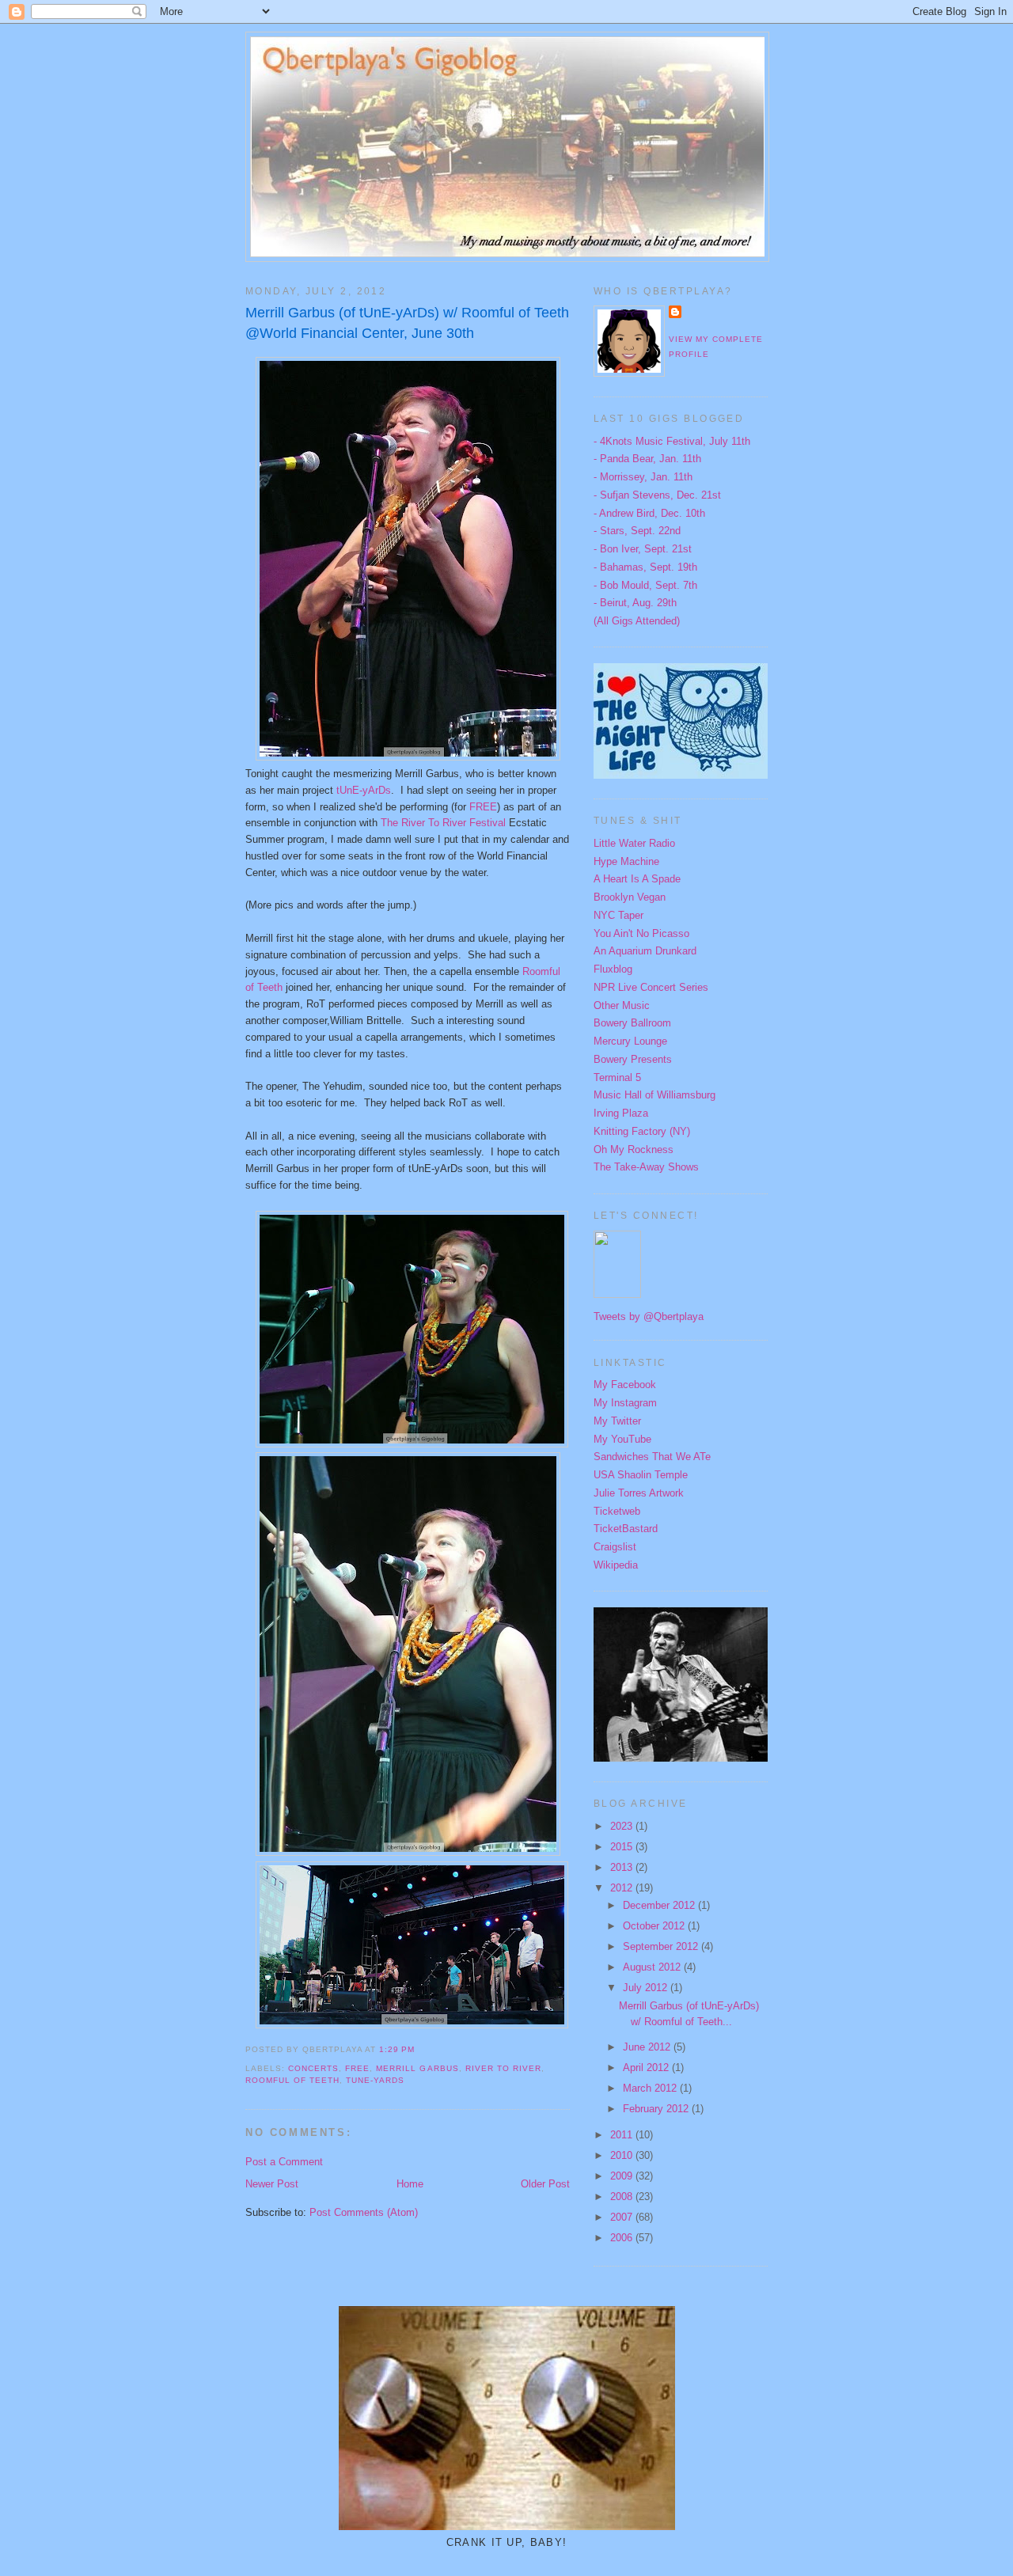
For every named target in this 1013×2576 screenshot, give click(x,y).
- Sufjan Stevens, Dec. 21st (657, 495)
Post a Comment (284, 2162)
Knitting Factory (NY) (642, 1131)
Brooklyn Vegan (630, 897)
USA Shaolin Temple (641, 1475)
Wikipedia (616, 1565)
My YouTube (622, 1439)
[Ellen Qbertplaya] (617, 1294)
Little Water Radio (634, 843)
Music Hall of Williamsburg (654, 1095)
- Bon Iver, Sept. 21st (643, 549)
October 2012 (655, 1926)
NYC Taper (618, 915)
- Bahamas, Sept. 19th (645, 567)
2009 (623, 2176)
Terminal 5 (617, 1077)
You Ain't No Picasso (641, 933)
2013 (623, 1867)
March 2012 (651, 2088)
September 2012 (662, 1946)
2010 (623, 2155)
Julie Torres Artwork (639, 1493)
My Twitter (617, 1421)
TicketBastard (626, 1529)
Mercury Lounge (630, 1041)
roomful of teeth (292, 2080)
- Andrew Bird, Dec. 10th (649, 513)
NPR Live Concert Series (651, 987)
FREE (483, 807)
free (357, 2068)
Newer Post (272, 2184)
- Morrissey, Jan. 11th (643, 477)
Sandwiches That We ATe (652, 1457)
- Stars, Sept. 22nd (637, 531)
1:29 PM (397, 2049)
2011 (623, 2135)
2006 (623, 2238)
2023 (623, 1826)
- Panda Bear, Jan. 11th (647, 459)
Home (410, 2184)
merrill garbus (417, 2068)
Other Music (622, 1005)
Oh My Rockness (634, 1150)
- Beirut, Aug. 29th (635, 603)
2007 (623, 2217)
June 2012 (648, 2047)
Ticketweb (617, 1511)
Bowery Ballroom (632, 1023)
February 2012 (657, 2109)
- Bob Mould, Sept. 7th (645, 585)
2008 (623, 2197)
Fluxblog (613, 969)
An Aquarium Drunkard (645, 951)
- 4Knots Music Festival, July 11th (672, 441)
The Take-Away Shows (646, 1167)
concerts (313, 2068)
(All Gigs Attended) (637, 621)
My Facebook (625, 1385)
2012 (623, 1888)
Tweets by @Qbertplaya (649, 1316)
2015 (623, 1847)
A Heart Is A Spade (637, 879)
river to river (503, 2068)
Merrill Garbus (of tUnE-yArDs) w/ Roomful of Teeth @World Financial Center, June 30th (407, 322)
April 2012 (647, 2068)
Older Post (545, 2184)
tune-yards (375, 2080)
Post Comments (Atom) (364, 2212)
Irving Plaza (621, 1113)
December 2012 (660, 1905)
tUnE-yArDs (364, 790)
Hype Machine (626, 861)
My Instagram (625, 1403)
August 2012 (653, 1967)
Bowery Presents (633, 1059)
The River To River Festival (443, 823)
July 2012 (647, 1988)
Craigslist (615, 1547)
